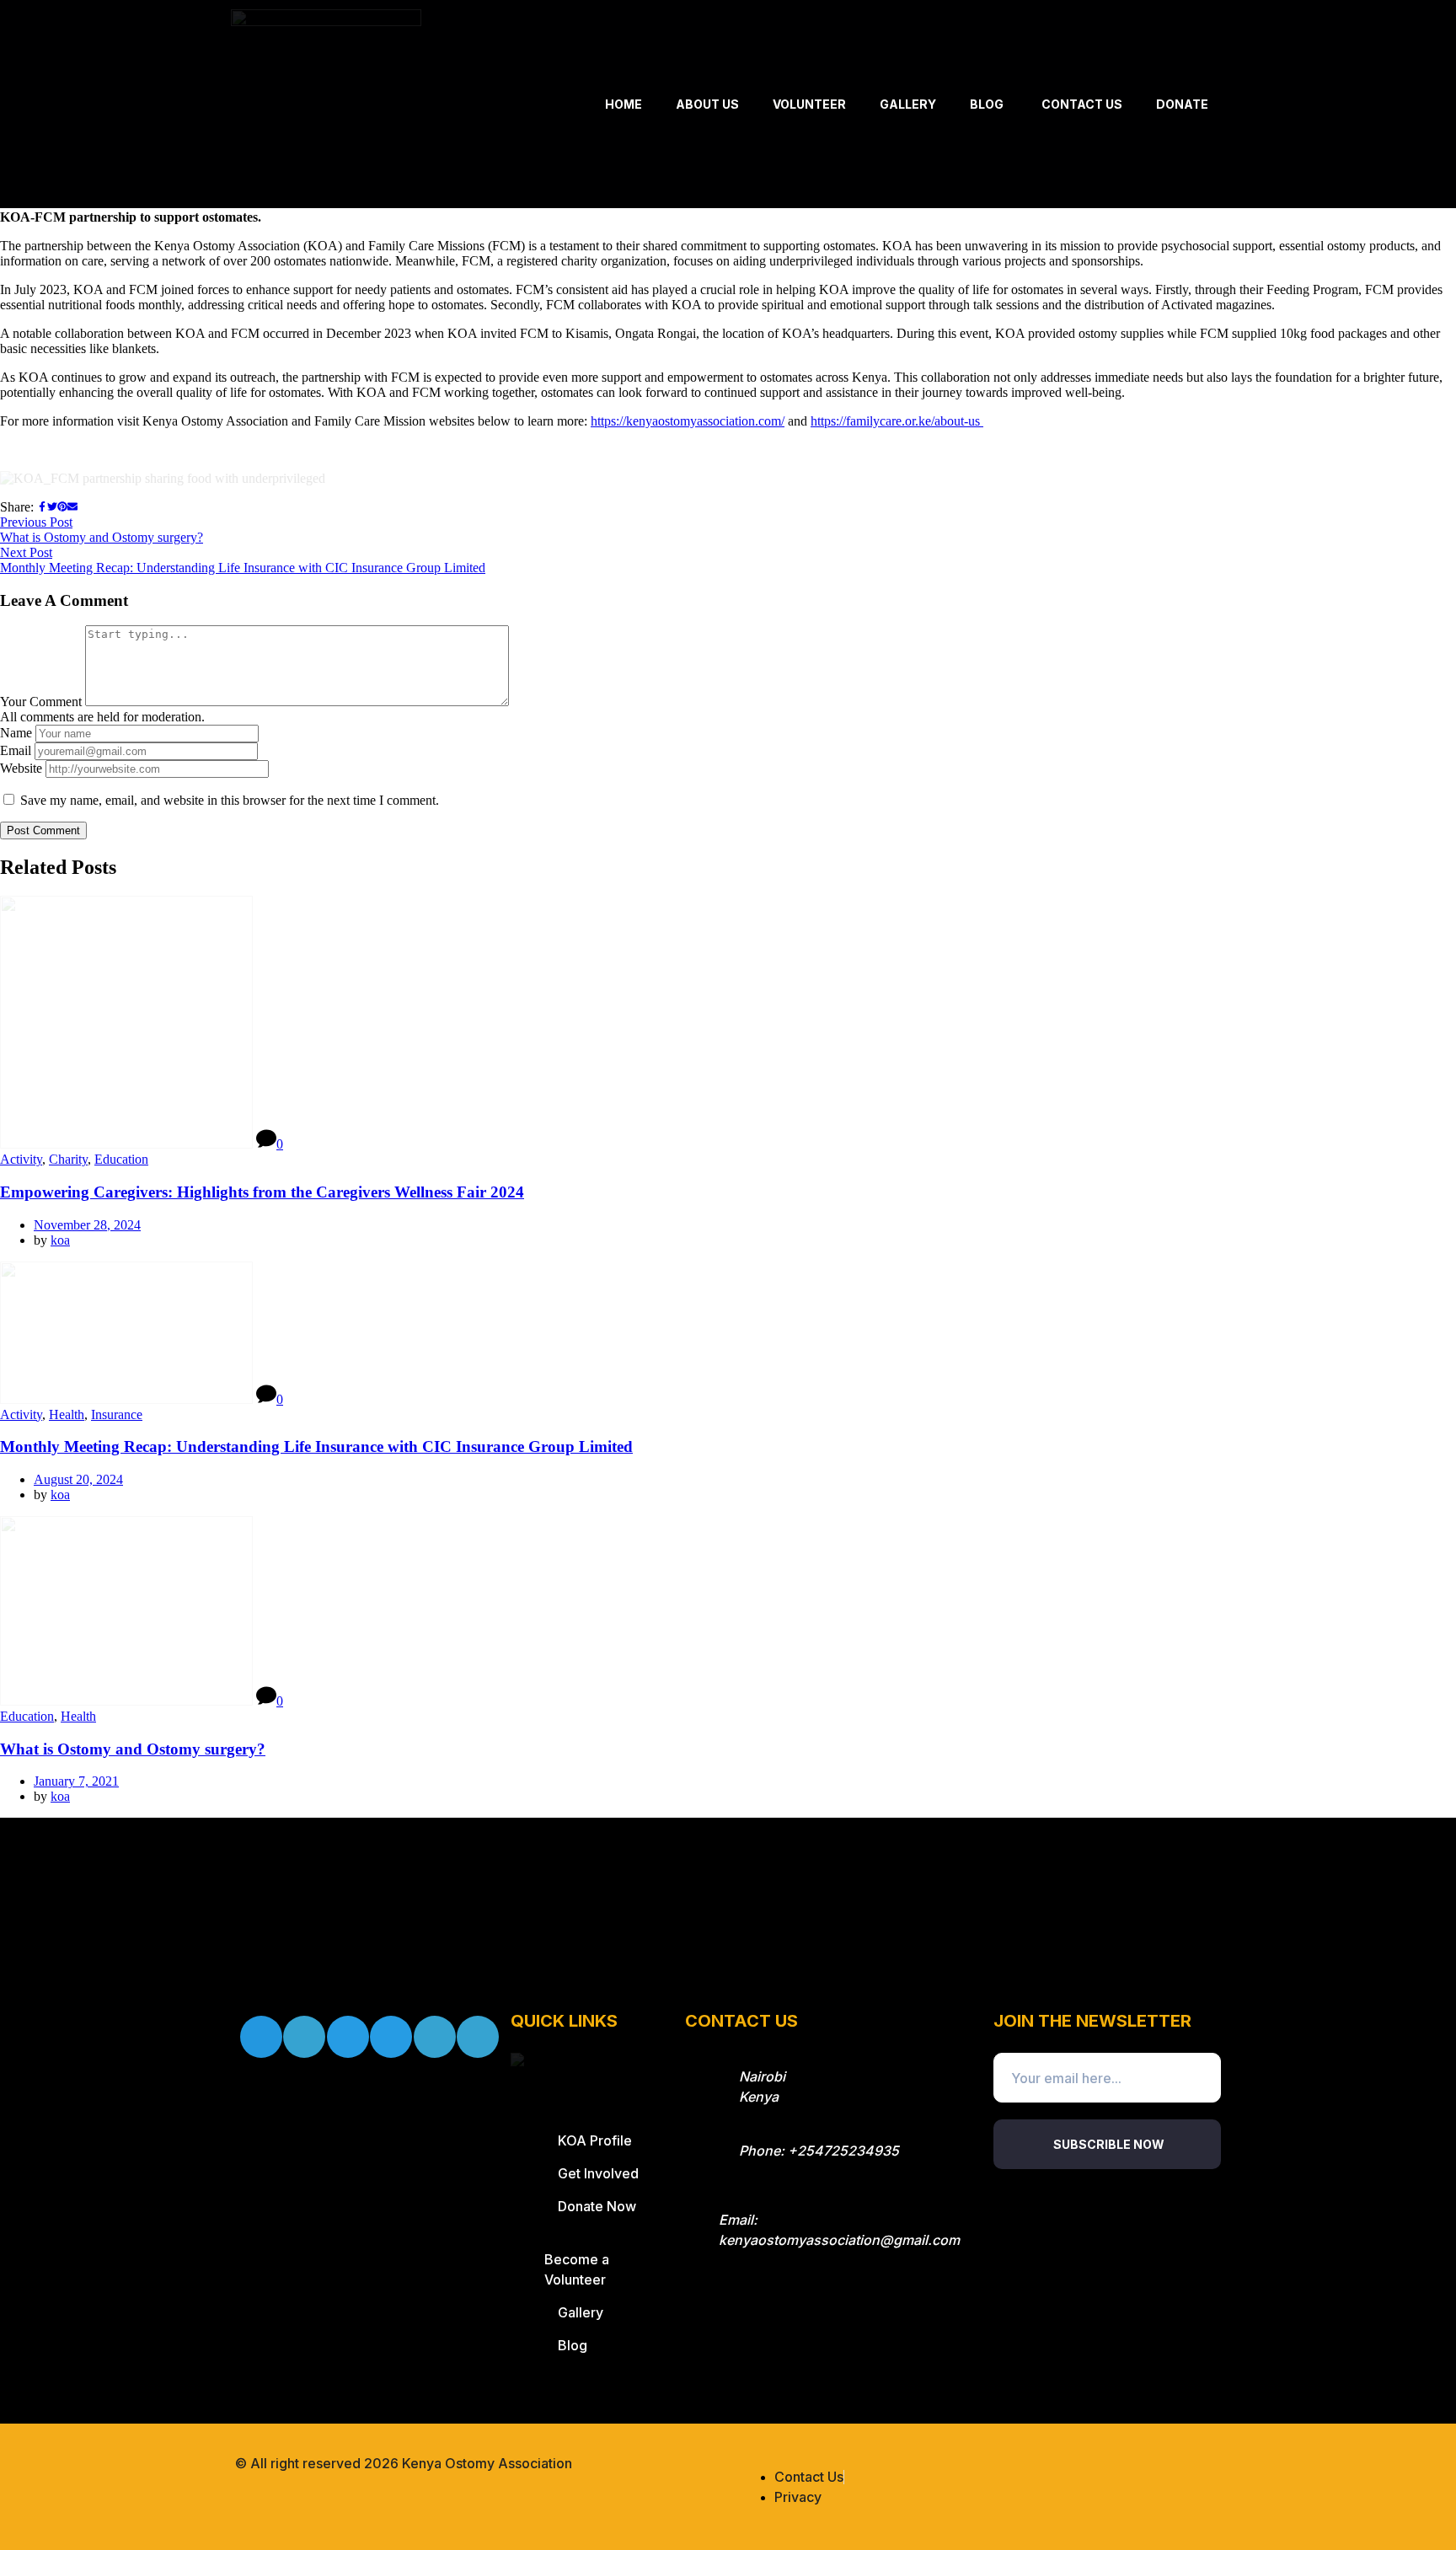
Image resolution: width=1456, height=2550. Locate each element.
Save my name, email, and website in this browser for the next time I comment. (230, 800)
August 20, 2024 (78, 1479)
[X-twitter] (304, 2037)
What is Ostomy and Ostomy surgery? (133, 1749)
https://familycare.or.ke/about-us (897, 421)
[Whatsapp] (478, 2037)
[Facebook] (261, 2037)
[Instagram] (348, 2037)
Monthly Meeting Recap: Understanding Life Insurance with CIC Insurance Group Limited (316, 1446)
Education (121, 1159)
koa (60, 1240)
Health (67, 1414)
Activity (21, 1159)
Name (16, 733)
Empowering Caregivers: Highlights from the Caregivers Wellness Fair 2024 (262, 1192)
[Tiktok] (391, 2037)
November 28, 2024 (87, 1225)
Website (21, 768)
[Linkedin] (435, 2037)
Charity (68, 1159)
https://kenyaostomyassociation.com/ (688, 421)
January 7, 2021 (76, 1781)
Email (16, 750)
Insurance (117, 1414)
